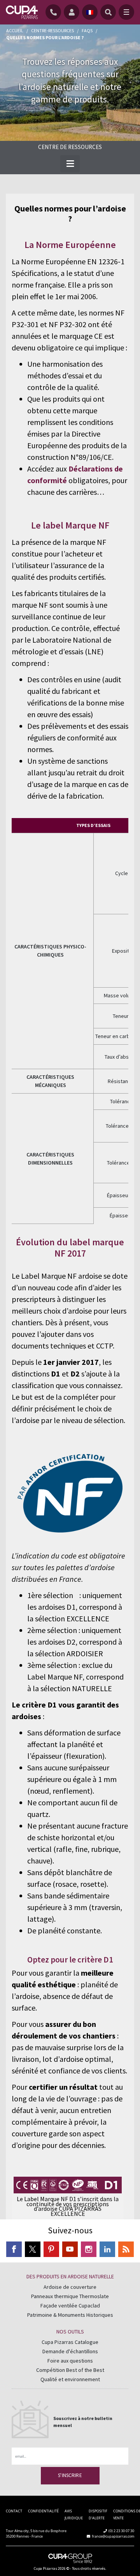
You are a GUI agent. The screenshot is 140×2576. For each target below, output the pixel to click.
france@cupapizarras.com (113, 2536)
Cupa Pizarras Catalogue (70, 2342)
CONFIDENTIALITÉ (43, 2511)
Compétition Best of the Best (70, 2370)
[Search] (108, 12)
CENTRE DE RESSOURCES (70, 147)
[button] (70, 164)
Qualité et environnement (70, 2380)
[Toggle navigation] (126, 12)
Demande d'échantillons (70, 2352)
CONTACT (14, 2511)
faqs (87, 30)
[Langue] (90, 12)
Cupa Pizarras (45, 2568)
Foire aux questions (70, 2361)
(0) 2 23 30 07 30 (121, 2531)
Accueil (15, 30)
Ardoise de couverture (70, 2287)
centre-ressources (52, 30)
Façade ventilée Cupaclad (70, 2306)
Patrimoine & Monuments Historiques (70, 2315)
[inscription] (73, 12)
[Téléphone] (55, 12)
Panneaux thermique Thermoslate (70, 2297)
